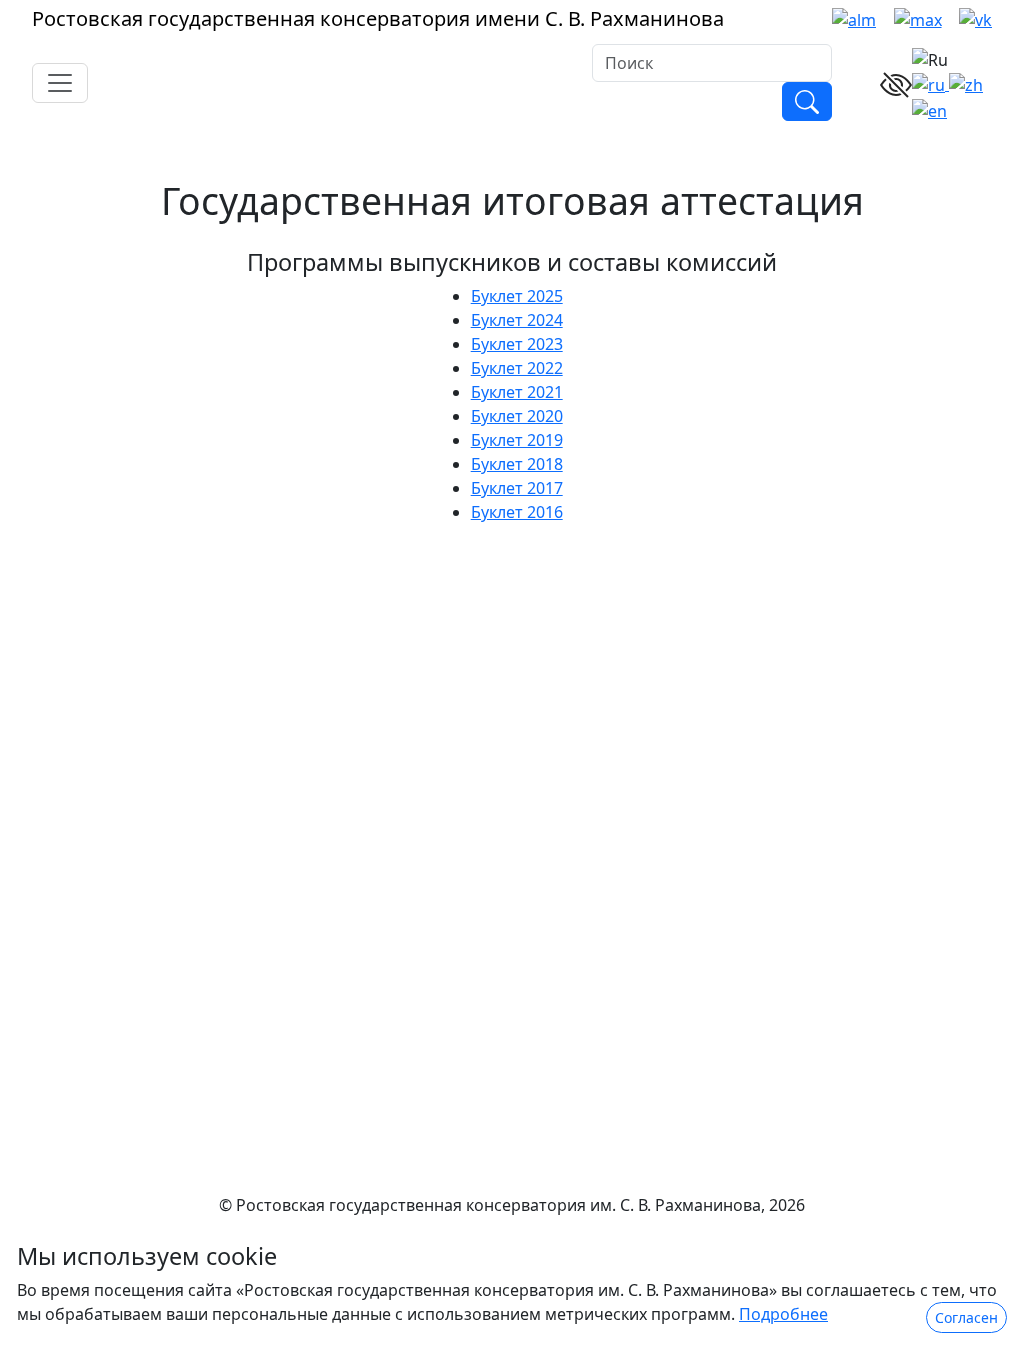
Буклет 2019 (517, 440)
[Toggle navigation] (60, 83)
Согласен (966, 1317)
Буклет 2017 (517, 488)
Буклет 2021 (517, 392)
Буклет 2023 (517, 344)
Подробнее (783, 1314)
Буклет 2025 (517, 296)
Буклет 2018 (517, 464)
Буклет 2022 (517, 368)
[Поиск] (807, 102)
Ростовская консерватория (378, 18)
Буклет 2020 (517, 416)
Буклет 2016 (517, 512)
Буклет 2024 (517, 320)
